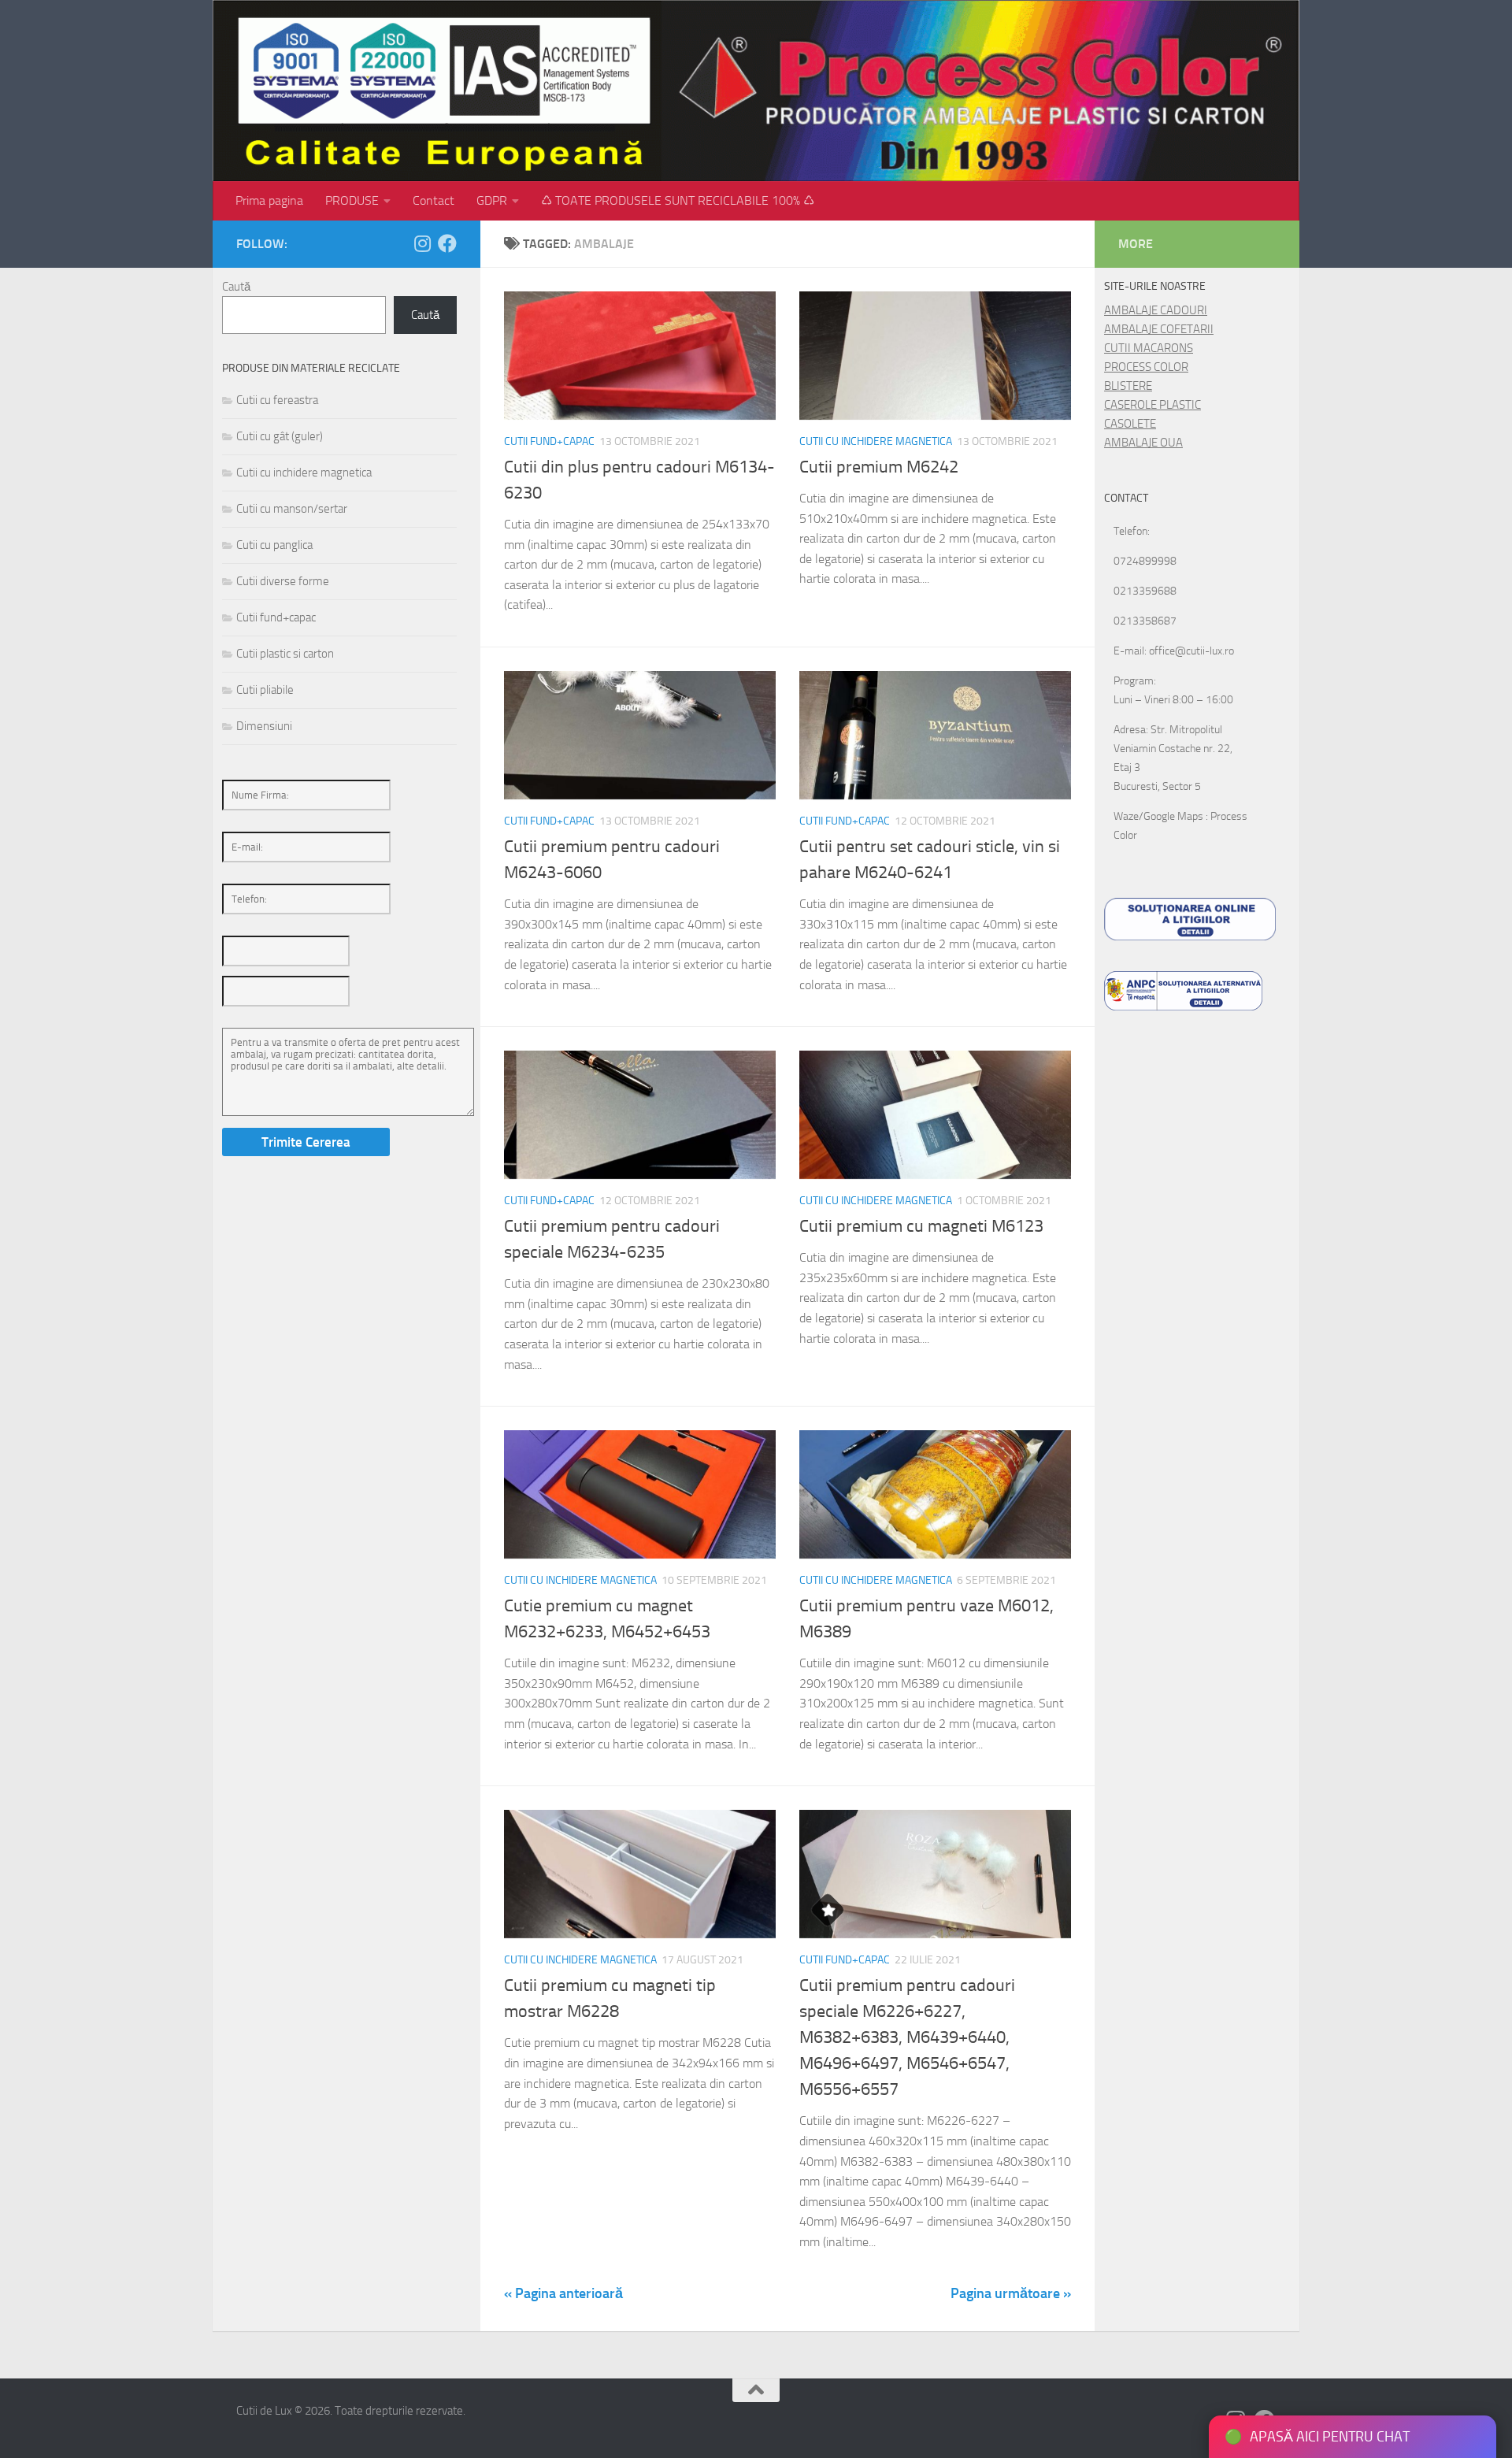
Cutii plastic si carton (285, 654)
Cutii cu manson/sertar (292, 509)
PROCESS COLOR (1146, 367)
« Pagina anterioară (563, 2293)
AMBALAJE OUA (1143, 443)
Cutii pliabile (265, 690)
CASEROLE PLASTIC (1153, 405)
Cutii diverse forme (283, 581)
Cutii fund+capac (549, 441)
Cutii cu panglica (274, 545)
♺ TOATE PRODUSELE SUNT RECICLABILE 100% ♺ (678, 200)
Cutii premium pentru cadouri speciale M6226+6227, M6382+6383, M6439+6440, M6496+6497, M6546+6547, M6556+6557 (907, 2037)
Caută (236, 287)
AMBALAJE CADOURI (1156, 310)
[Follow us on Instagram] (422, 243)
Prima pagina (269, 200)
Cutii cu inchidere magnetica (876, 441)
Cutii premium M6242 (879, 467)
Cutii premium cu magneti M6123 (921, 1226)
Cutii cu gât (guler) (280, 436)
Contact (434, 200)
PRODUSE (352, 200)
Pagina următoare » (1011, 2293)
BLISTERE (1128, 386)
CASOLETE (1130, 424)
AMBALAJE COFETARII (1159, 329)
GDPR (492, 200)
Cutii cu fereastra (277, 400)
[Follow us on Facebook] (447, 243)
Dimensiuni (264, 726)
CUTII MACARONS (1149, 348)
